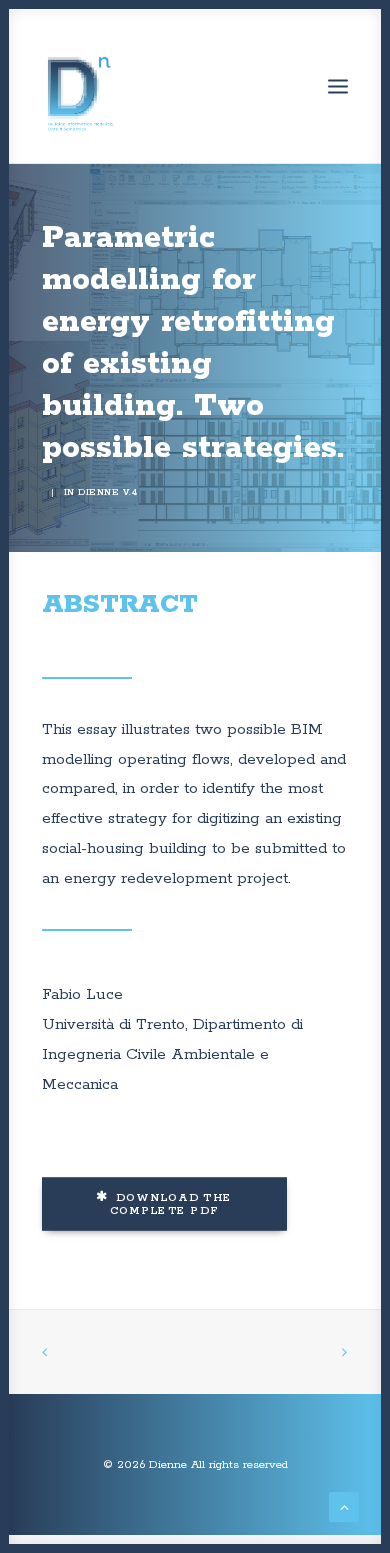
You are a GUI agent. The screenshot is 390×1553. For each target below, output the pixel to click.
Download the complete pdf (173, 1204)
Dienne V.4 (107, 492)
